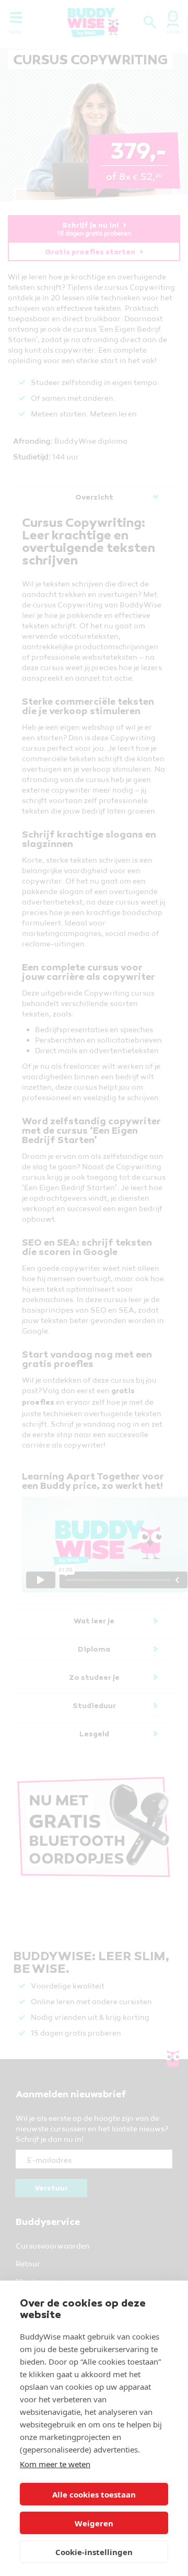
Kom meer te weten (55, 2464)
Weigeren (94, 2523)
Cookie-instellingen (94, 2552)
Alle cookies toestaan (94, 2494)
